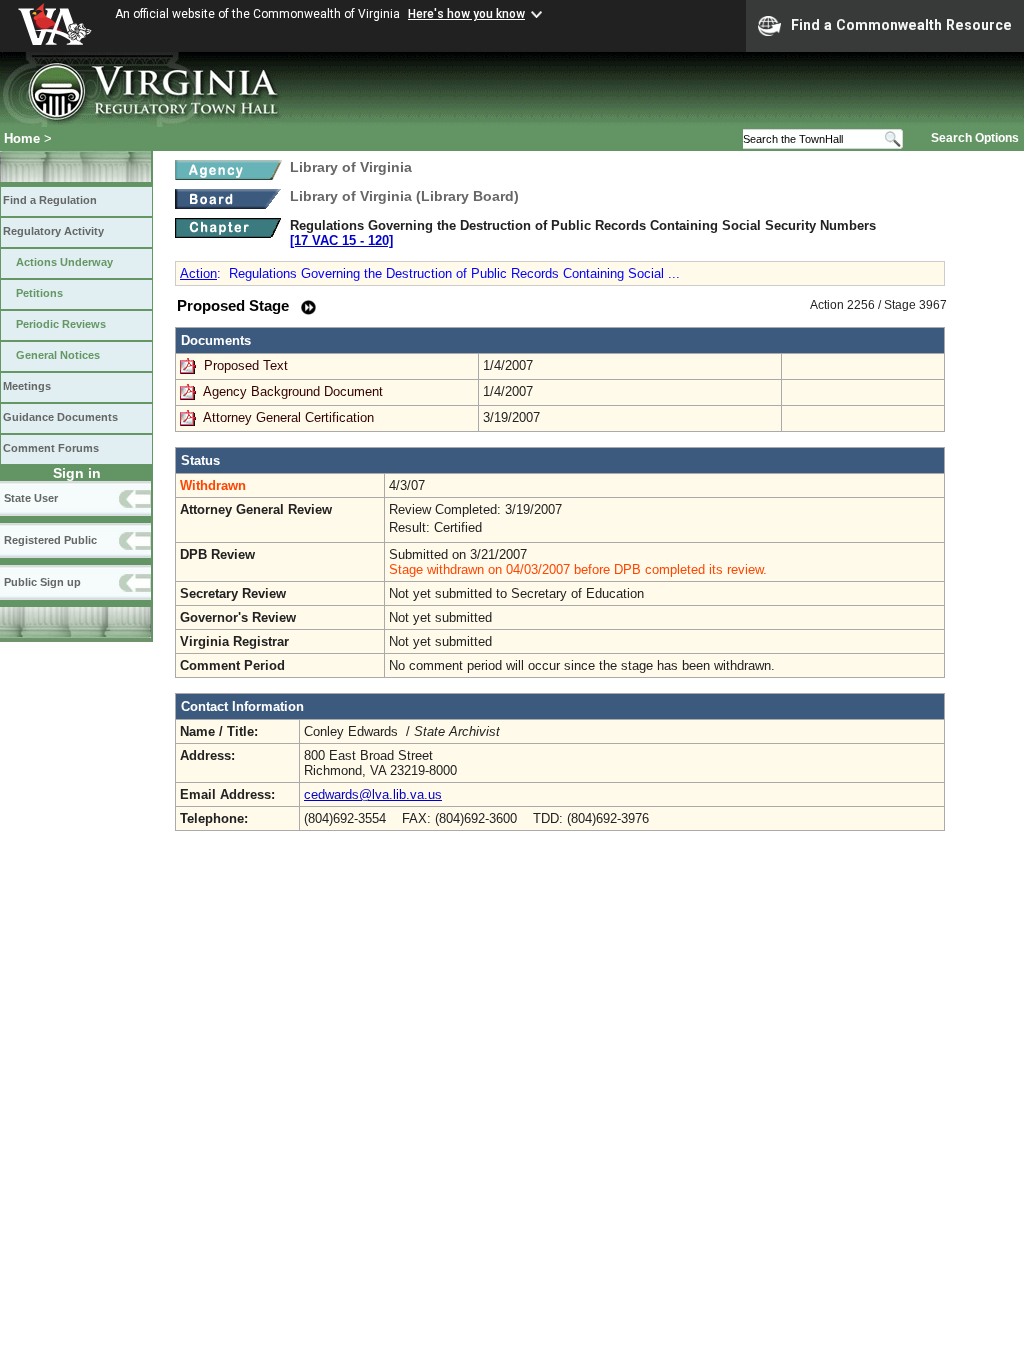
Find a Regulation (50, 200)
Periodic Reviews (61, 324)
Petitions (39, 293)
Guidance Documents (60, 417)
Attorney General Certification (288, 417)
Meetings (27, 386)
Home (22, 138)
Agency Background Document (293, 391)
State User (31, 498)
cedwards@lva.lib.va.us (373, 794)
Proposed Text (248, 365)
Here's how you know (466, 14)
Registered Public (50, 540)
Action (198, 273)
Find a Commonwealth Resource (901, 25)
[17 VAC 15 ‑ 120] (341, 240)
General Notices (58, 355)
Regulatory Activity (53, 231)
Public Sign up (42, 582)
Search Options (975, 138)
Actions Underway (64, 262)
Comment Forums (51, 448)
